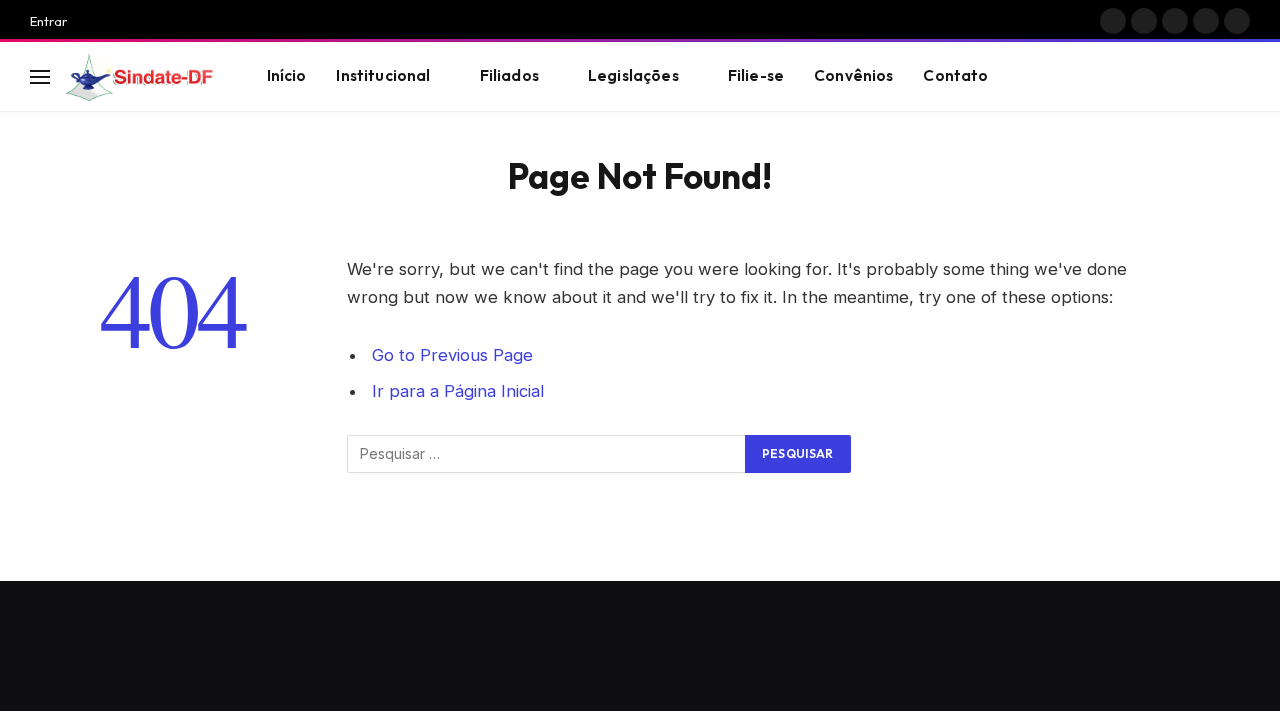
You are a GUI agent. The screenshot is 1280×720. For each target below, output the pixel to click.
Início (287, 75)
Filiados (509, 75)
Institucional (383, 75)
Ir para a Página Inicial (458, 391)
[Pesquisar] (1241, 76)
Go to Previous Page (452, 355)
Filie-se (756, 75)
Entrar (48, 21)
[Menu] (40, 76)
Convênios (853, 75)
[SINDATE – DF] (141, 77)
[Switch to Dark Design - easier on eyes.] (1211, 77)
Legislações (633, 75)
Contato (955, 75)
